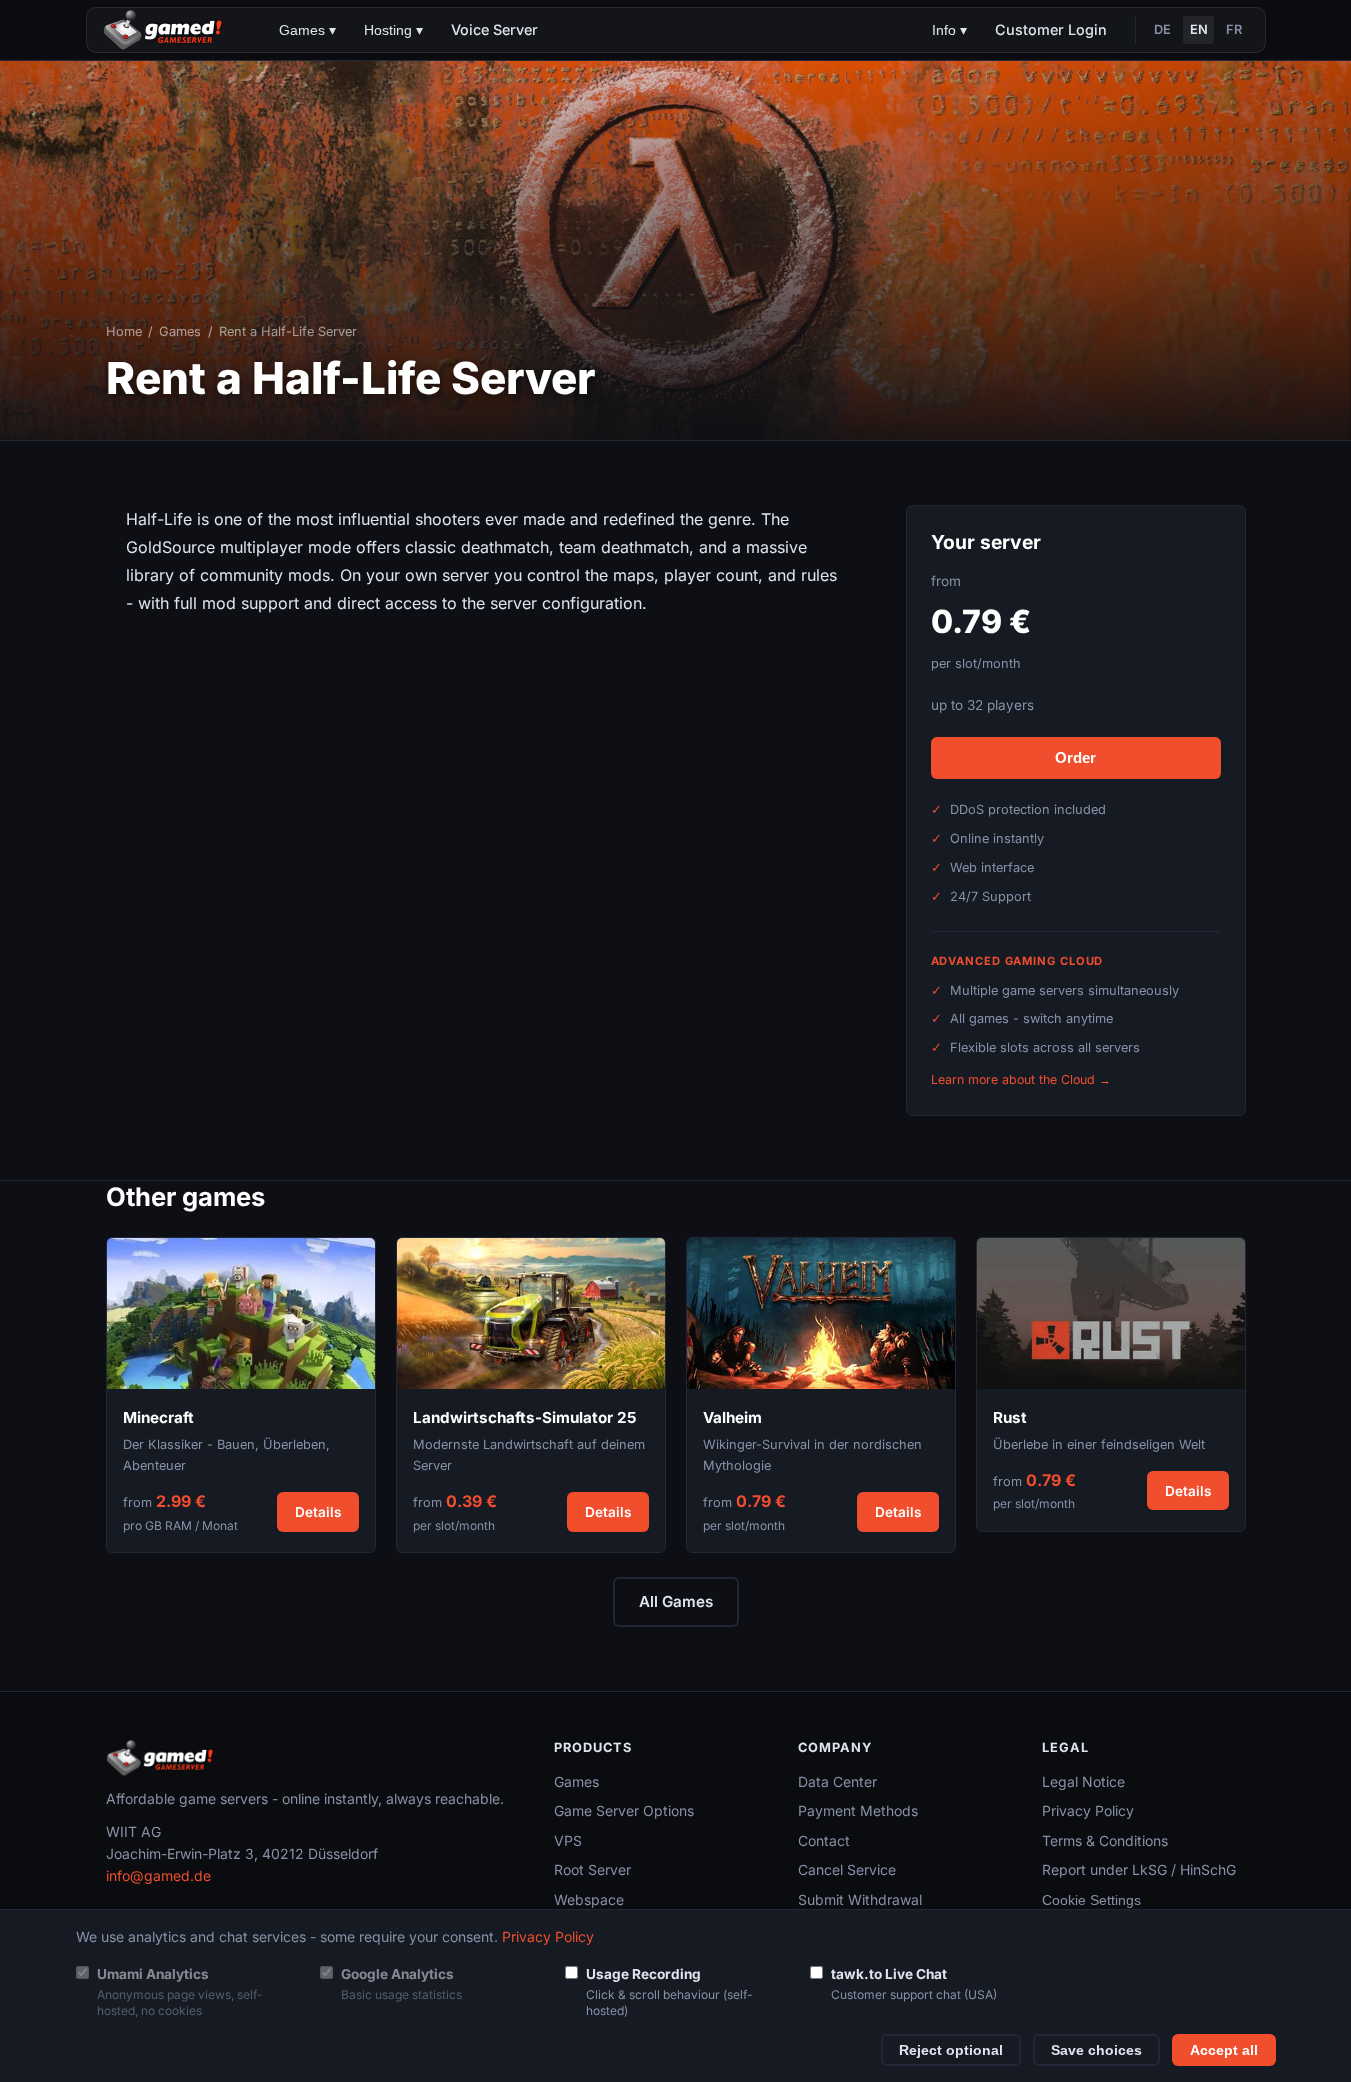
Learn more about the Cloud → (1021, 1079)
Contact (824, 1840)
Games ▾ (307, 30)
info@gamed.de (158, 1875)
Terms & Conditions (1105, 1840)
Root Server (592, 1869)
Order (1075, 757)
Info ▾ (949, 30)
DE (1162, 29)
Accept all (1224, 2050)
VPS (568, 1840)
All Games (676, 1601)
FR (1234, 29)
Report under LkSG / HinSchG (1139, 1869)
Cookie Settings (1091, 1900)
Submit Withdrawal (860, 1899)
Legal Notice (1083, 1781)
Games (180, 331)
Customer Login (1051, 29)
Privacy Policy (1088, 1810)
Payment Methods (858, 1810)
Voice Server (494, 29)
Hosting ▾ (393, 30)
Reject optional (951, 2050)
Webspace (589, 1899)
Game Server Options (624, 1810)
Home (124, 331)
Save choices (1096, 2050)
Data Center (837, 1781)
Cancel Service (847, 1869)
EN (1199, 29)
